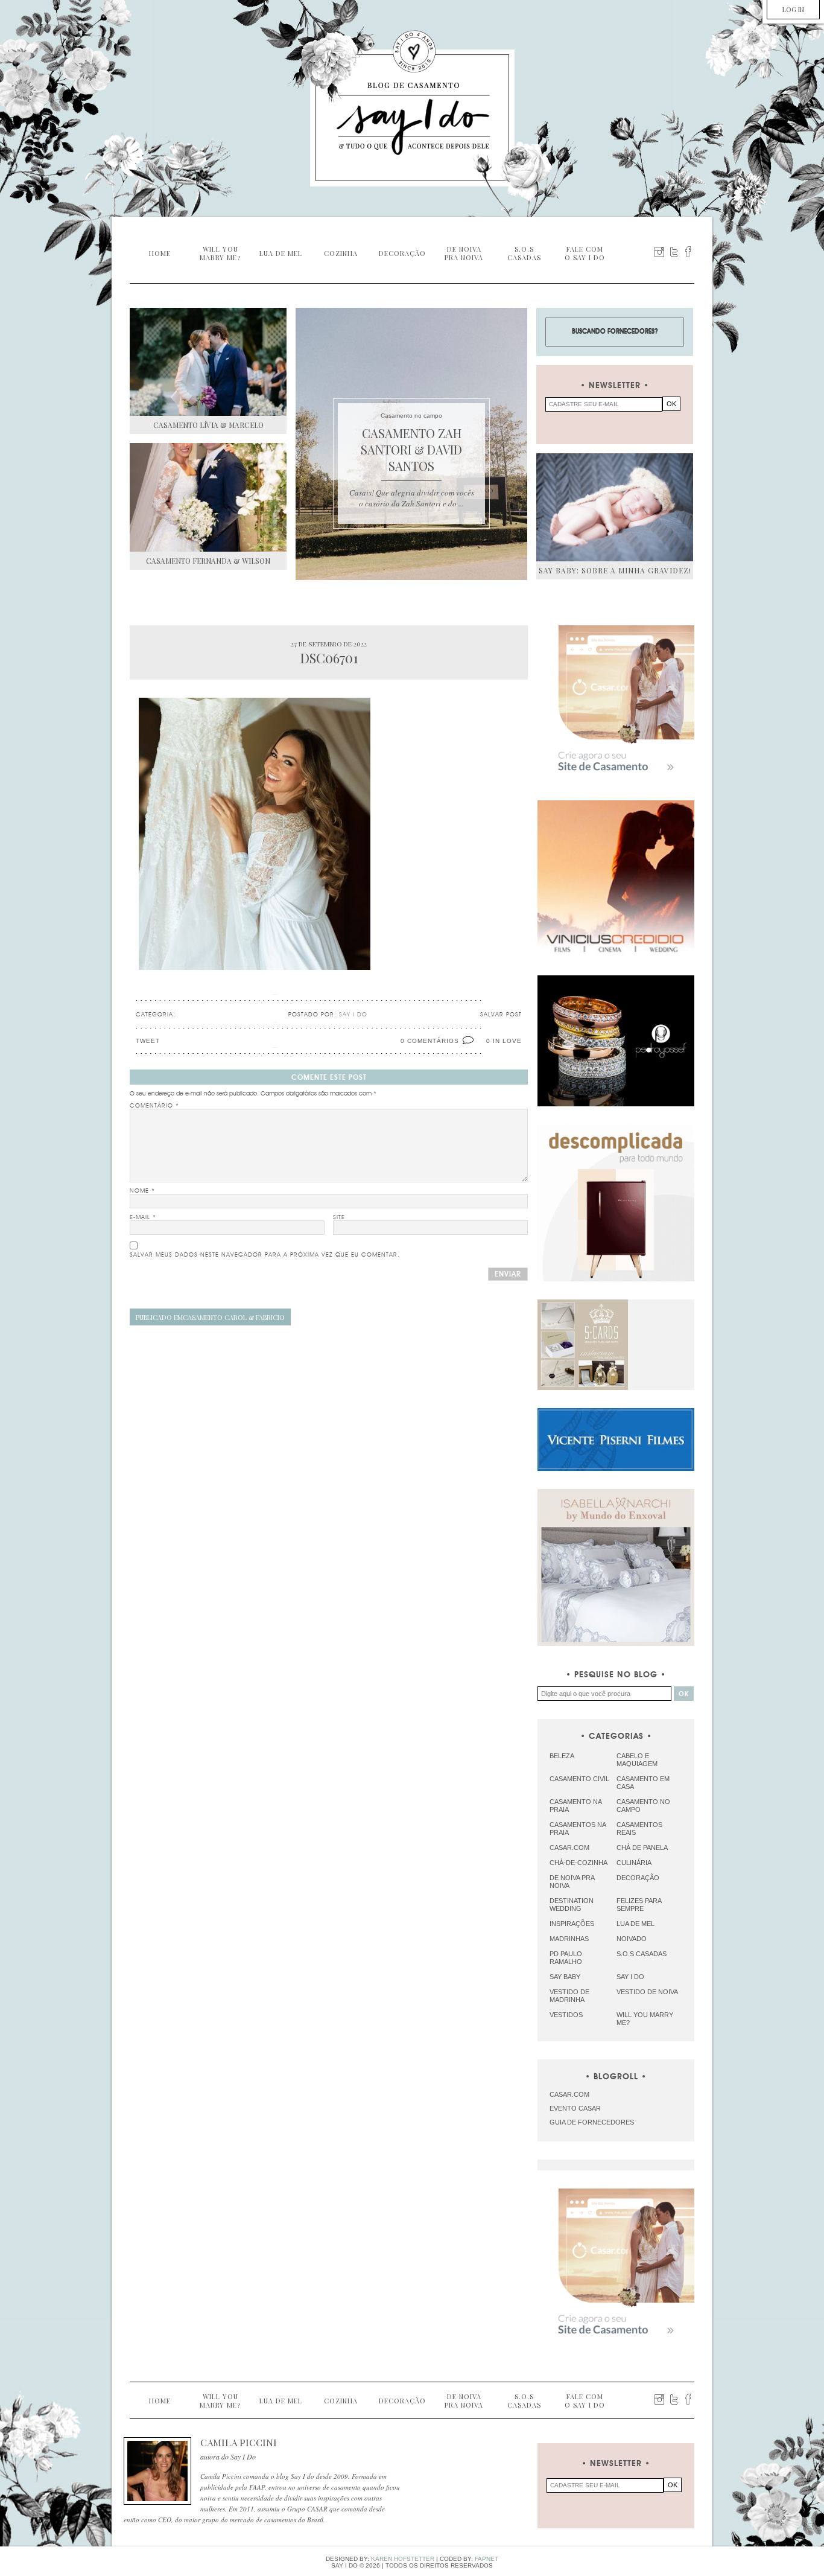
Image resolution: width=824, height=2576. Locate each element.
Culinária (634, 1863)
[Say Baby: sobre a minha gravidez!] (615, 507)
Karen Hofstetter (403, 2559)
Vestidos (566, 2015)
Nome (142, 1191)
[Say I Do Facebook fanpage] (688, 252)
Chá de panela (642, 1848)
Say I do (630, 1977)
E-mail (143, 1217)
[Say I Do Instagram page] (659, 252)
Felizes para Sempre (639, 1905)
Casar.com (569, 1848)
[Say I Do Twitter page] (674, 252)
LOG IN (793, 9)
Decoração (638, 1878)
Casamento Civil (579, 1779)
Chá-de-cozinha (578, 1863)
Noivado (632, 1939)
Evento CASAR (575, 2108)
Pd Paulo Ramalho (566, 1958)
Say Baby (565, 1977)
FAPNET (486, 2559)
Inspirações (572, 1924)
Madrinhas (569, 1939)
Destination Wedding (572, 1905)
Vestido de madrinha (569, 1996)
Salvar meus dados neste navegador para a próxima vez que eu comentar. (265, 1255)
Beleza (562, 1756)
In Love (507, 1041)
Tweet (148, 1041)
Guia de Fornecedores (592, 2122)
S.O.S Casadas (642, 1954)
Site (339, 1217)
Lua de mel (635, 1924)
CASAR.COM (569, 2094)
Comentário (154, 1106)
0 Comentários (430, 1041)
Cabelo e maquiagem (637, 1760)
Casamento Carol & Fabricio (210, 1317)
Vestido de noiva (647, 1992)
